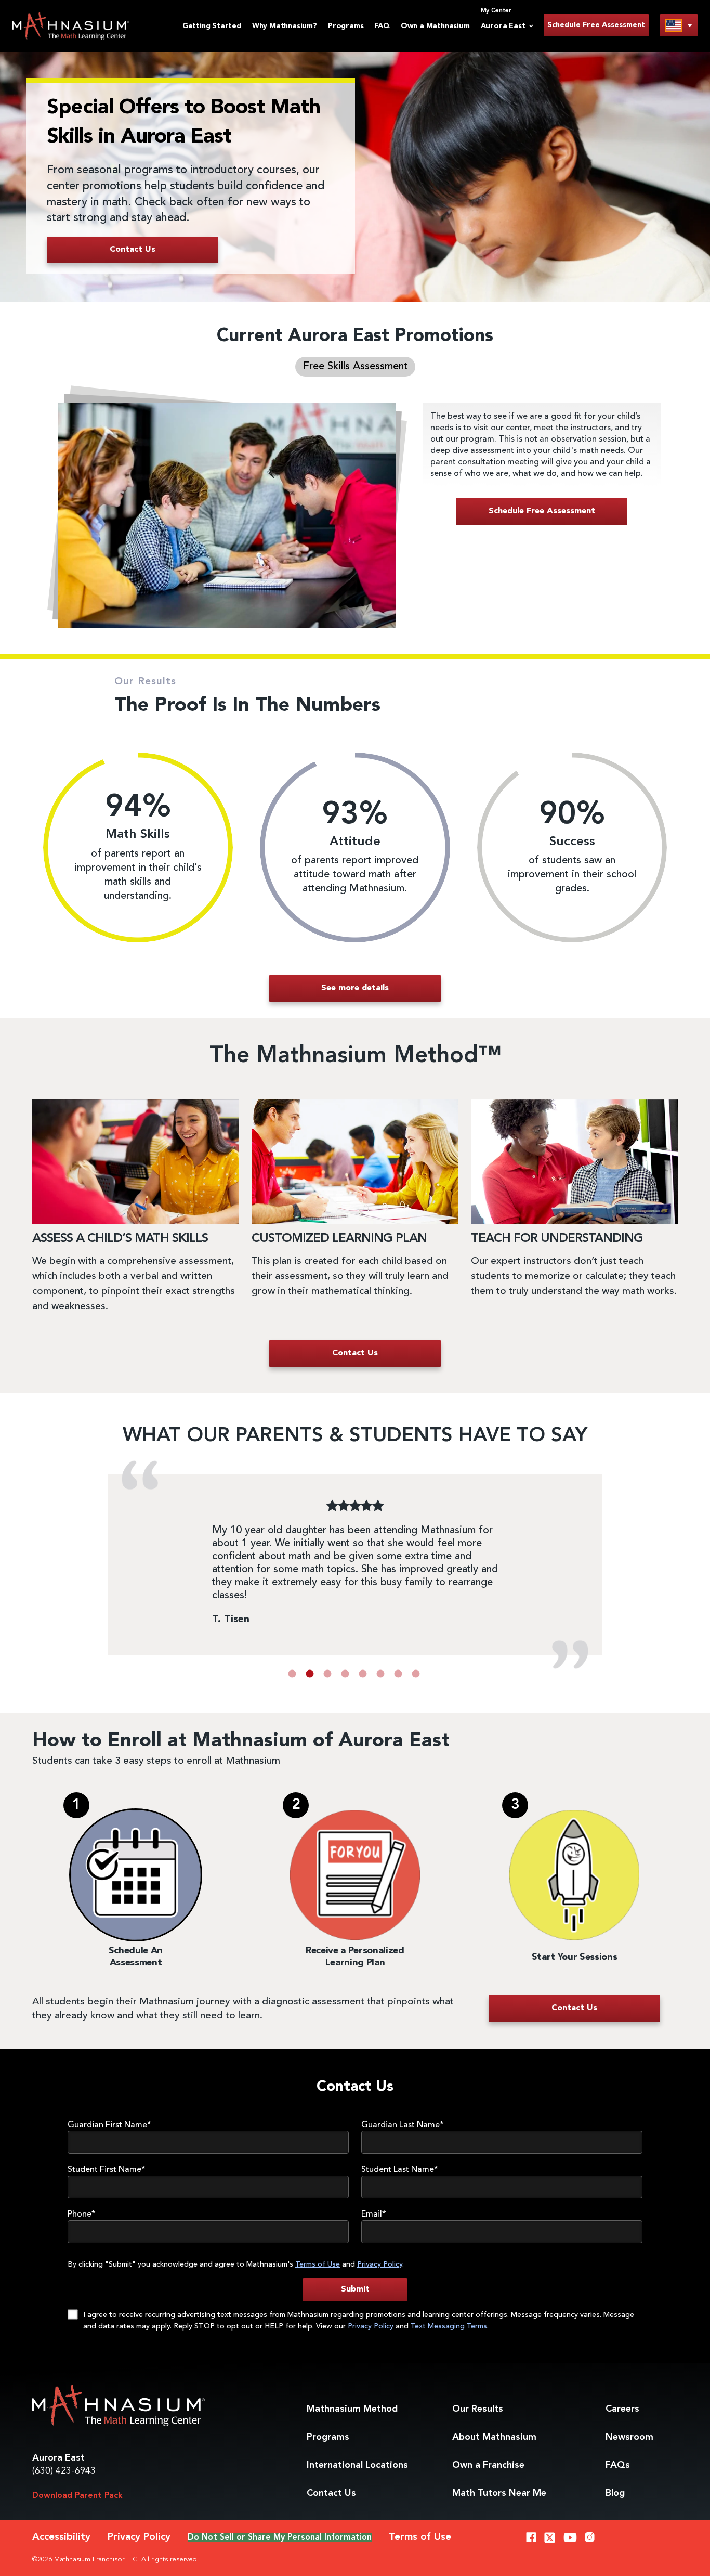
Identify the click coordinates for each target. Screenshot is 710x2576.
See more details (355, 988)
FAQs (618, 2465)
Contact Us (331, 2493)
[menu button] (679, 25)
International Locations (357, 2465)
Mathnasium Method (352, 2409)
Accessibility (61, 2537)
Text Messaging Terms (449, 2326)
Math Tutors (499, 2493)
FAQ (382, 26)
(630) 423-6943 (64, 2471)
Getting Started (212, 26)
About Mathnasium (494, 2437)
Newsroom (629, 2437)
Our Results (478, 2409)
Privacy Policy (380, 2264)
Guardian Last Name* (403, 2125)
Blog (615, 2493)
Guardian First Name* (109, 2125)
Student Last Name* (400, 2170)
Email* (374, 2215)
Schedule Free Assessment (596, 25)
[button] (292, 1674)
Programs (346, 26)
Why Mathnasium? (285, 26)
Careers (622, 2409)
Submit (355, 2289)
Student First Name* (107, 2170)
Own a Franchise (488, 2465)
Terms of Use (318, 2264)
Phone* (82, 2215)
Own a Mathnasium (435, 26)
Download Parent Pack (77, 2496)
